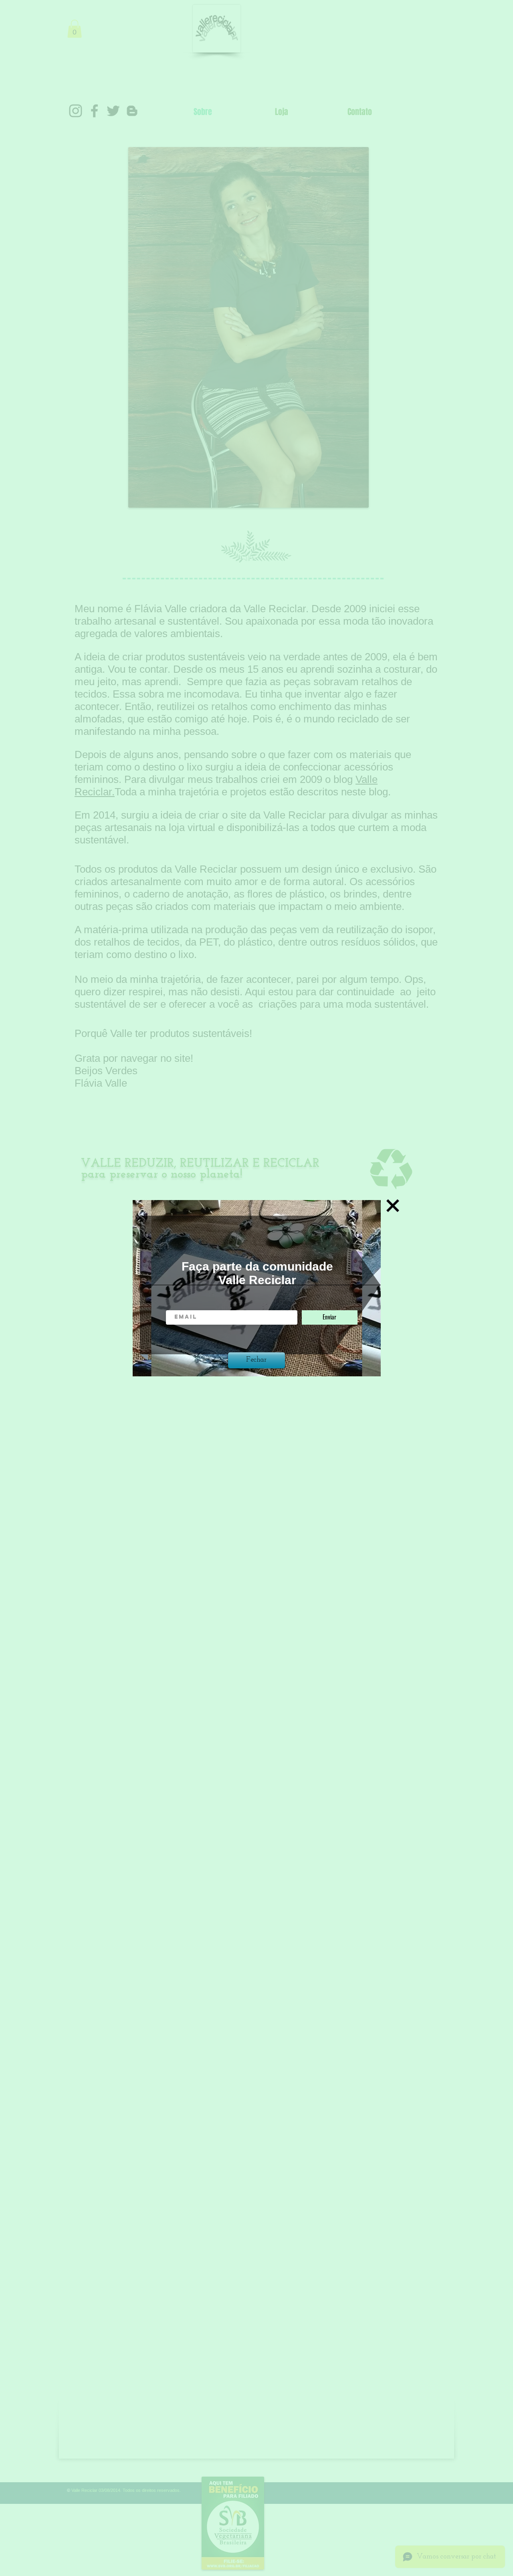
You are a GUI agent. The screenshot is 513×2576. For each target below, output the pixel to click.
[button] (393, 1206)
